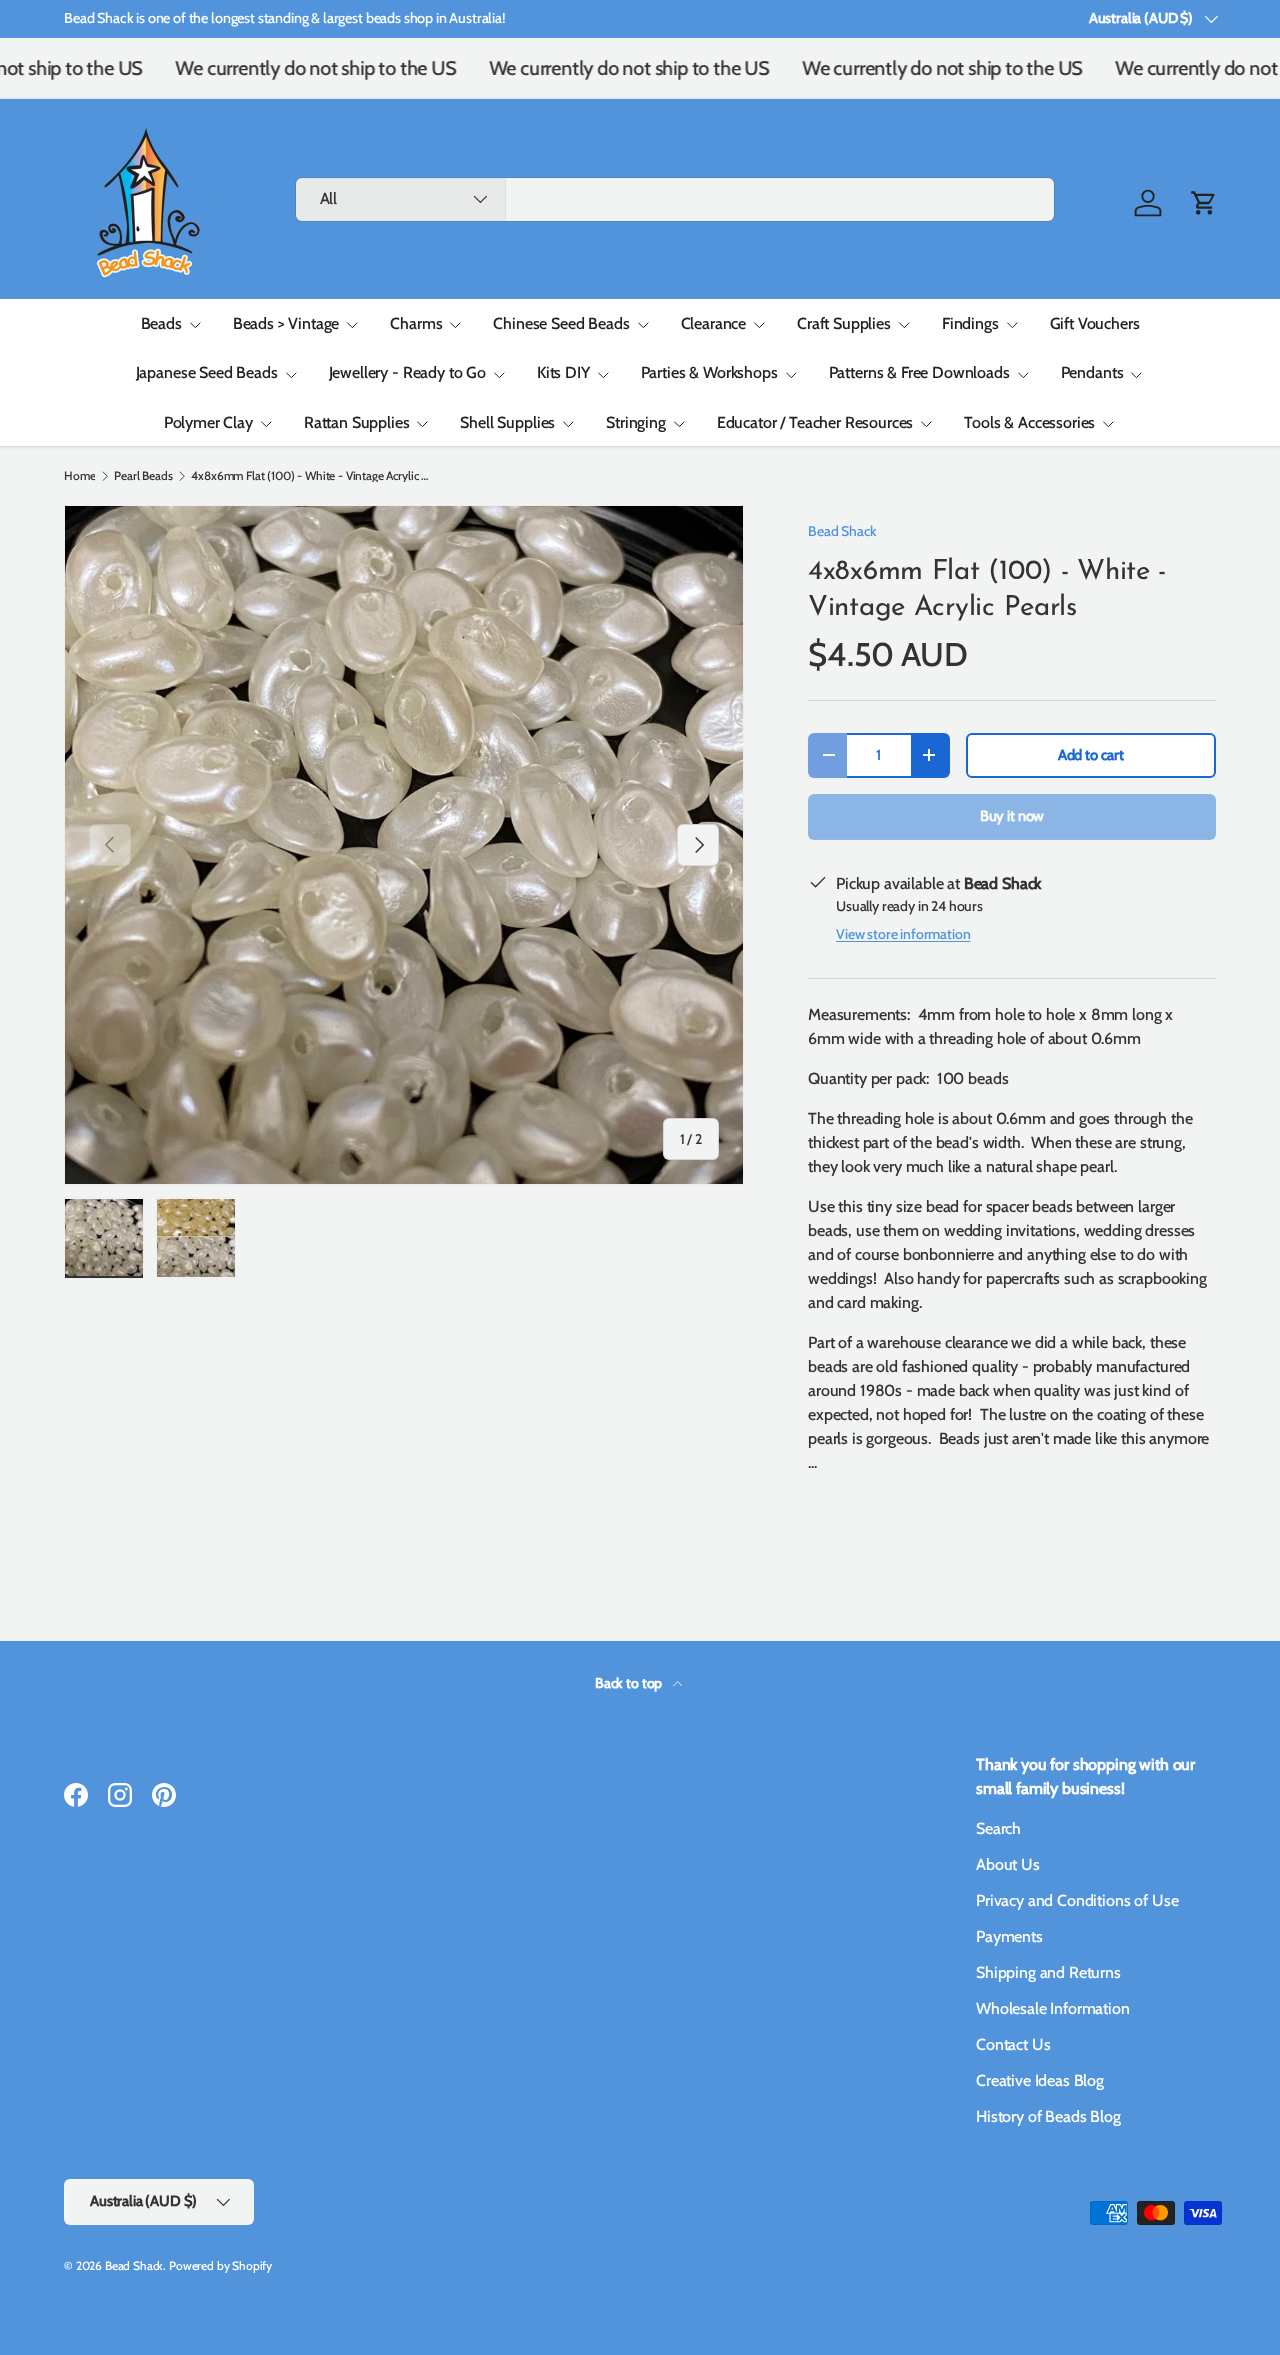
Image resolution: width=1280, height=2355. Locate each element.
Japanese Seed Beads (207, 372)
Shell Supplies (507, 422)
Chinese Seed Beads (561, 323)
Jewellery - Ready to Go (407, 372)
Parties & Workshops (709, 372)
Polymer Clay (208, 422)
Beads (161, 323)
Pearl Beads (143, 476)
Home (79, 476)
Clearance (714, 323)
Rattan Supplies (357, 422)
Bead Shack (842, 531)
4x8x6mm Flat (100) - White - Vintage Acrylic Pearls (311, 476)
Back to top (630, 1683)
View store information (903, 934)
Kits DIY (563, 372)
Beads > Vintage (286, 323)
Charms (416, 323)
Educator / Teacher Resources (815, 422)
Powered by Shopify (220, 2265)
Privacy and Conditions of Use (1077, 1900)
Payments (1009, 1936)
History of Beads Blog (1048, 2116)
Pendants (1092, 372)
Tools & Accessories (1029, 422)
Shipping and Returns (1048, 1972)
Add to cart (1091, 755)
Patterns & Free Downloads (919, 372)
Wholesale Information (1053, 2008)
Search (998, 1828)
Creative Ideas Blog (1040, 2080)
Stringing (636, 422)
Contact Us (1013, 2044)
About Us (1008, 1864)
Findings (970, 323)
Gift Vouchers (1095, 323)
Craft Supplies (844, 323)
